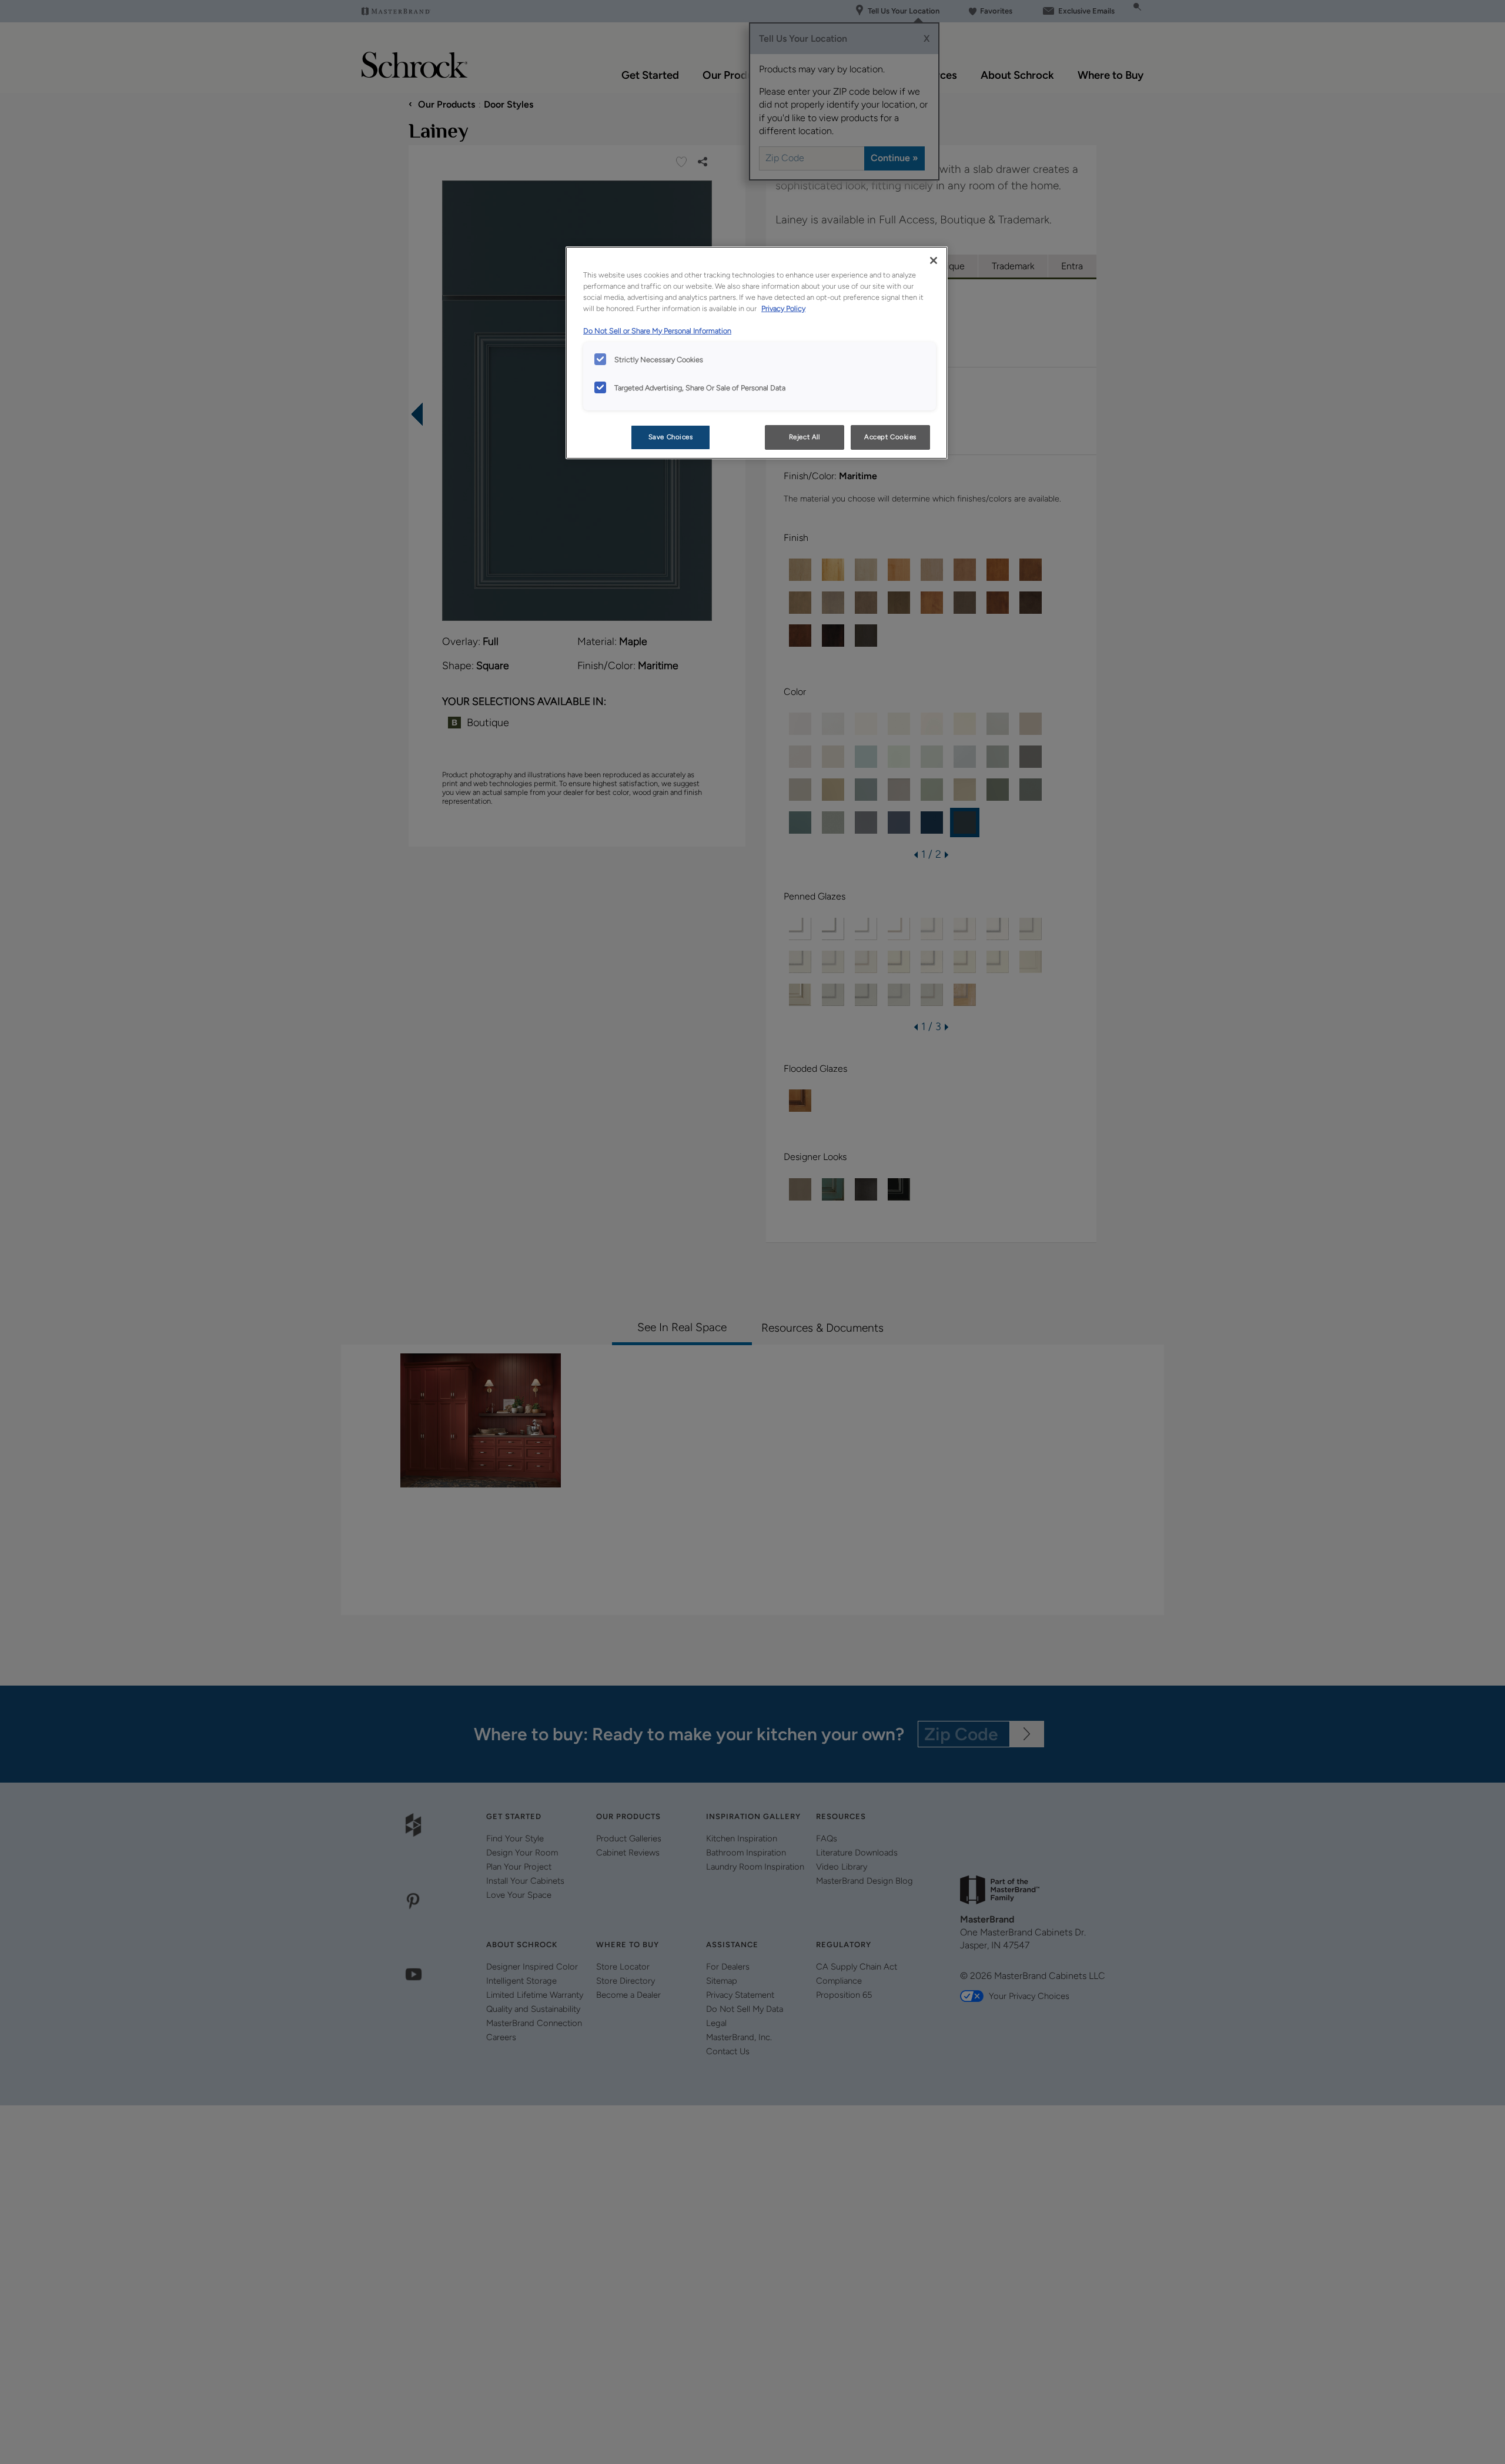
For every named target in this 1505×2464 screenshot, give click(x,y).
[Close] (934, 260)
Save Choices (671, 437)
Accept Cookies (890, 437)
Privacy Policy (783, 308)
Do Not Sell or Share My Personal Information (657, 331)
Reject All (805, 437)
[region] (757, 353)
